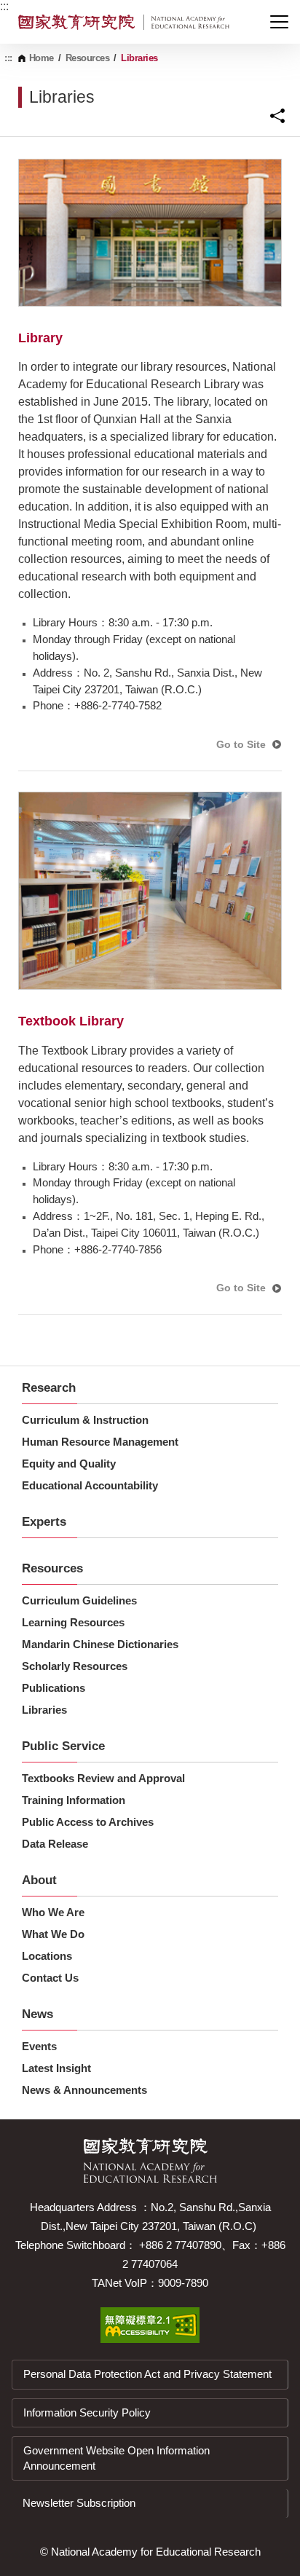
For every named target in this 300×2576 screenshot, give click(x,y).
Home (42, 58)
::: (4, 6)
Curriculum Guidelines (79, 1600)
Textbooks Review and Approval (103, 1778)
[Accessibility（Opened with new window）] (150, 2325)
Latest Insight (56, 2068)
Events (39, 2046)
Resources (88, 58)
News (37, 2014)
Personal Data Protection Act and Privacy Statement (147, 2374)
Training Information (74, 1800)
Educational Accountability (90, 1485)
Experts (44, 1522)
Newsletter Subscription (79, 2503)
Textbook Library (71, 1021)
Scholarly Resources (75, 1666)
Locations (47, 1956)
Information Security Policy (87, 2412)
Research (49, 1388)
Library (40, 338)
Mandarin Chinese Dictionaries (100, 1644)
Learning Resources (73, 1622)
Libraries (44, 1710)
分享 (277, 116)
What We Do (53, 1934)
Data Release (55, 1844)
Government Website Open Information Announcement (117, 2458)
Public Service (63, 1746)
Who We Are (53, 1912)
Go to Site (241, 744)
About (39, 1880)
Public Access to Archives (88, 1822)
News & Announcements (84, 2090)
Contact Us (50, 1978)
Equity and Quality (69, 1464)
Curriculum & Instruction (85, 1420)
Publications (54, 1688)
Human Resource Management (100, 1442)
